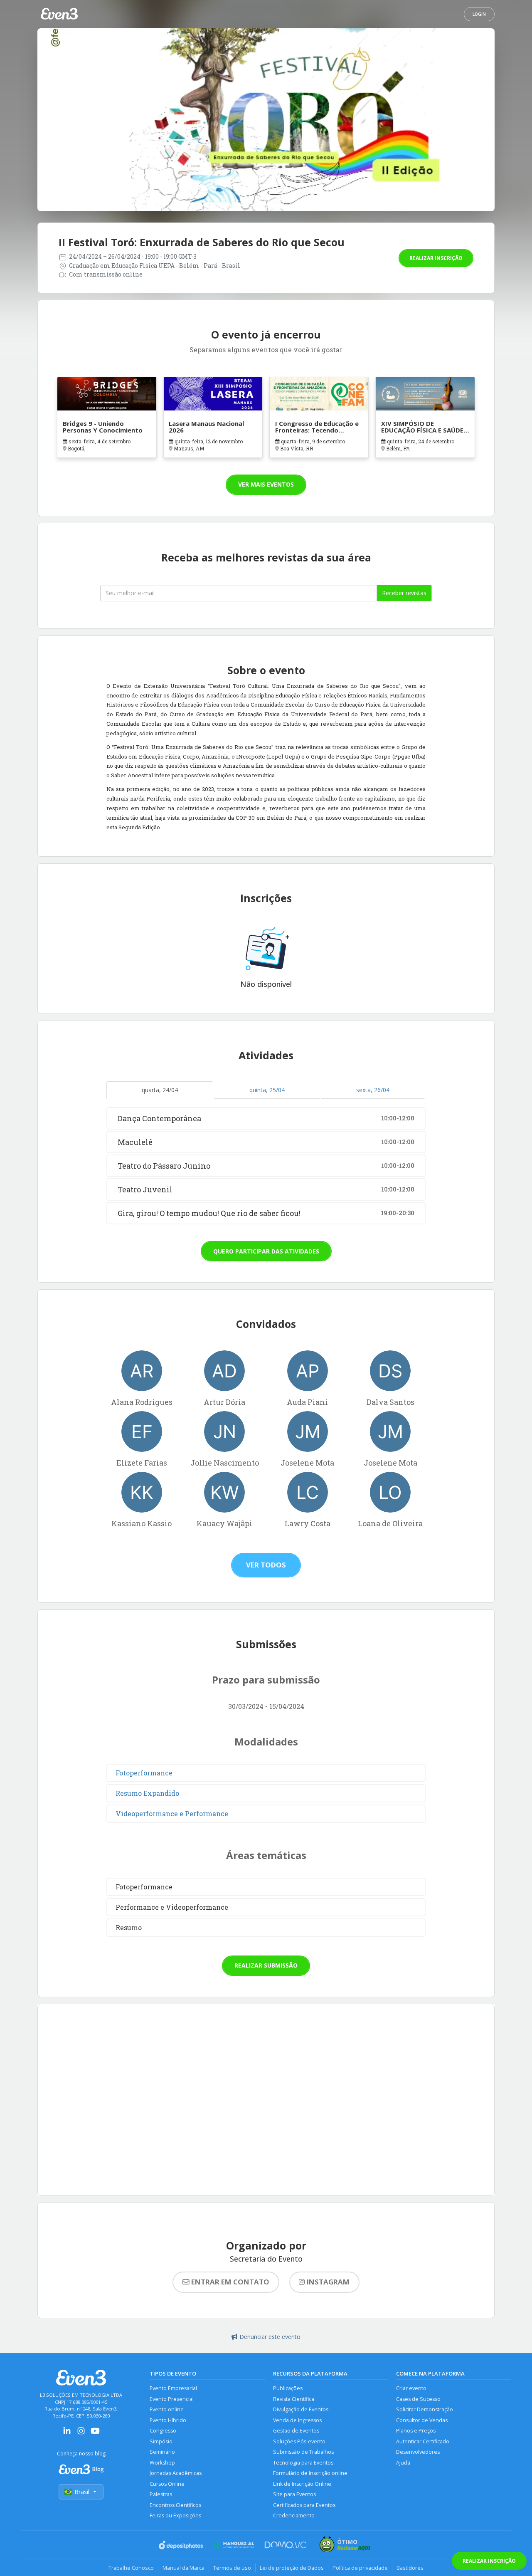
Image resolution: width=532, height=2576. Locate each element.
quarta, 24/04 (160, 1090)
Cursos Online (167, 2484)
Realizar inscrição (436, 258)
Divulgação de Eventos (301, 2409)
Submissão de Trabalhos (303, 2452)
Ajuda (403, 2463)
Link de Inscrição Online (302, 2484)
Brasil (82, 2492)
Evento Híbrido (168, 2420)
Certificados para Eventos (304, 2505)
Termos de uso (232, 2568)
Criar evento (411, 2388)
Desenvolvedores (418, 2452)
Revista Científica (294, 2399)
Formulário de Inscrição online (310, 2473)
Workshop (162, 2463)
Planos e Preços (416, 2431)
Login (479, 14)
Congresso (163, 2431)
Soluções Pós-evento (299, 2441)
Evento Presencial (172, 2399)
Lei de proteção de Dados (292, 2568)
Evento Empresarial (173, 2388)
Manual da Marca (183, 2568)
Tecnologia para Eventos (303, 2463)
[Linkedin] (67, 2434)
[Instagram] (81, 2434)
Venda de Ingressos (297, 2420)
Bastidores (410, 2568)
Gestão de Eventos (296, 2431)
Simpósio (161, 2441)
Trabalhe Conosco (131, 2568)
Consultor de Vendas (422, 2420)
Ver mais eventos (266, 484)
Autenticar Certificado (423, 2441)
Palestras (161, 2494)
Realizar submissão (266, 1965)
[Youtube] (95, 2434)
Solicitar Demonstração (425, 2409)
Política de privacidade (360, 2568)
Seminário (162, 2452)
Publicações (288, 2388)
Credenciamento (294, 2515)
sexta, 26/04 (373, 1090)
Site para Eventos (294, 2494)
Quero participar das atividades (266, 1251)
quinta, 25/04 (267, 1090)
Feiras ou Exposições (175, 2515)
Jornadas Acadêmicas (176, 2473)
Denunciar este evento (270, 2337)
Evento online (167, 2409)
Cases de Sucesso (418, 2399)
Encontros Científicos (175, 2505)
